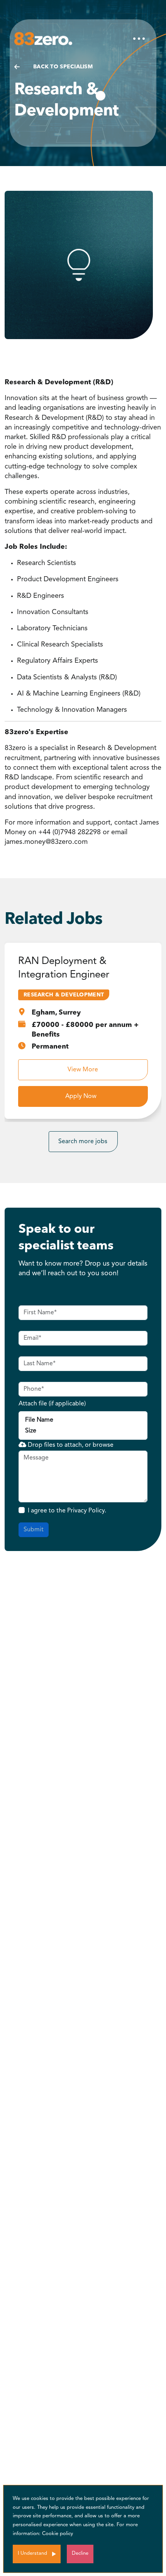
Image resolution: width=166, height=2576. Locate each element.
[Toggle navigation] (139, 39)
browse (103, 1445)
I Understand (32, 2553)
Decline (80, 2553)
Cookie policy (58, 2534)
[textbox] (83, 1313)
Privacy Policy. (87, 1511)
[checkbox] (22, 1510)
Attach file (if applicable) (52, 1404)
